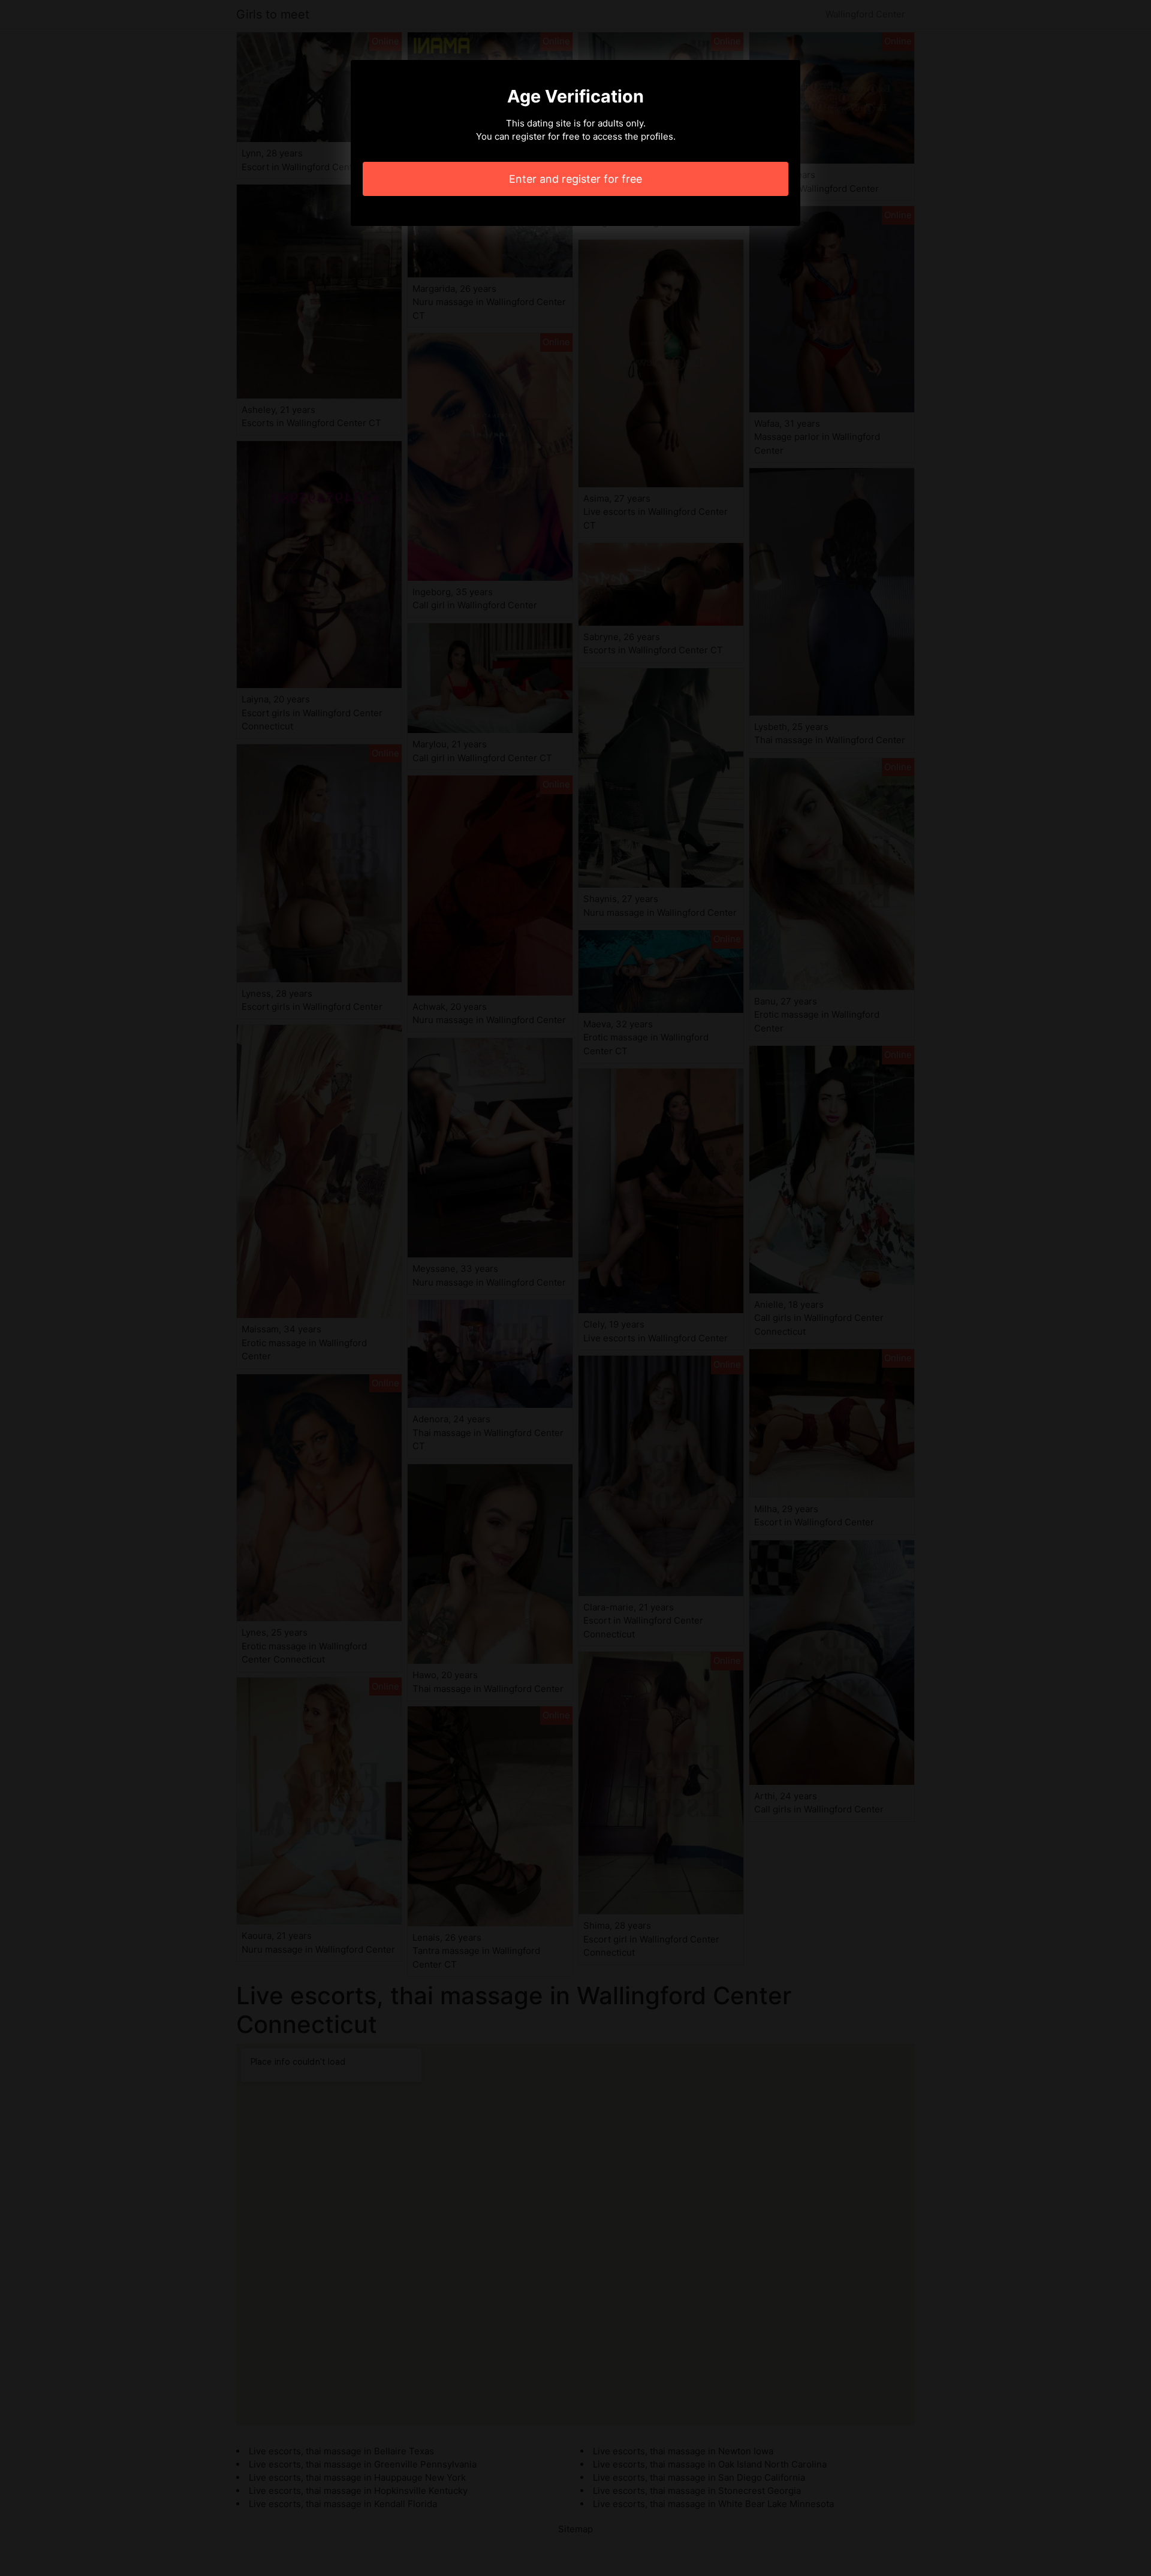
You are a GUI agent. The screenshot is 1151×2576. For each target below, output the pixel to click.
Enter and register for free (575, 179)
